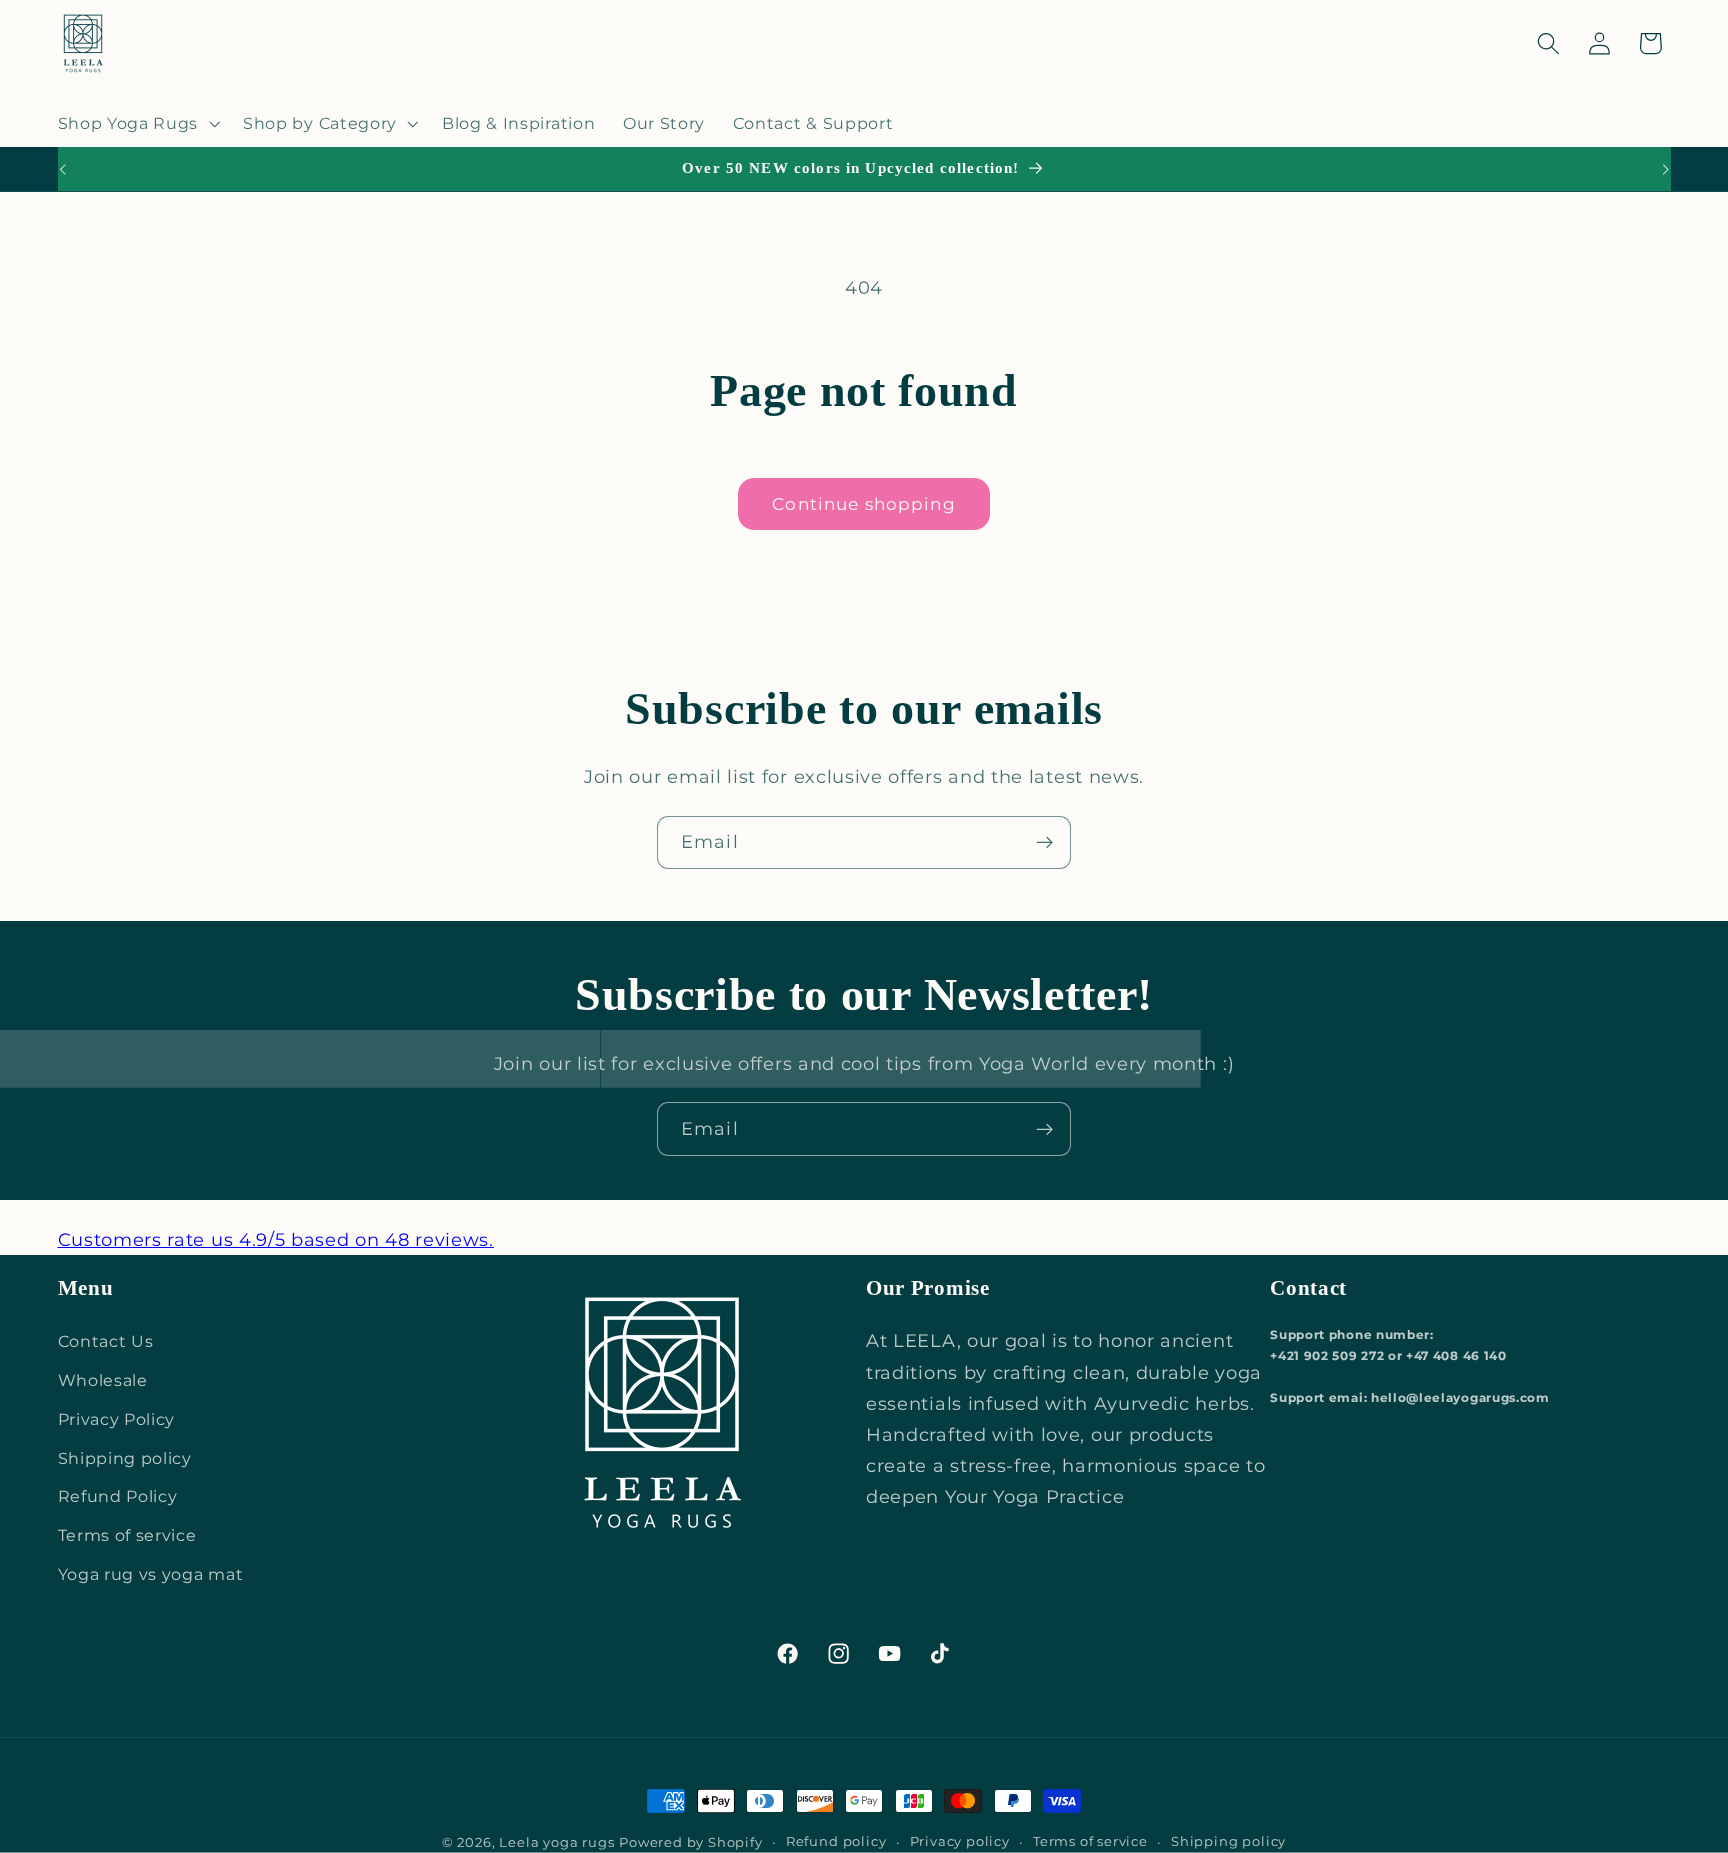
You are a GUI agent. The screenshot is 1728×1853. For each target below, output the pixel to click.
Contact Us (106, 1341)
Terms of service (127, 1535)
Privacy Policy (117, 1419)
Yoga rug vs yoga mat (151, 1574)
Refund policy (836, 1841)
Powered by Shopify (691, 1842)
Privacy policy (960, 1841)
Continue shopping (864, 503)
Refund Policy (118, 1496)
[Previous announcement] (62, 169)
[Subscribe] (1044, 843)
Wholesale (103, 1380)
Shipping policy (125, 1458)
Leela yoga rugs (556, 1842)
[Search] (1548, 43)
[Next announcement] (1666, 169)
